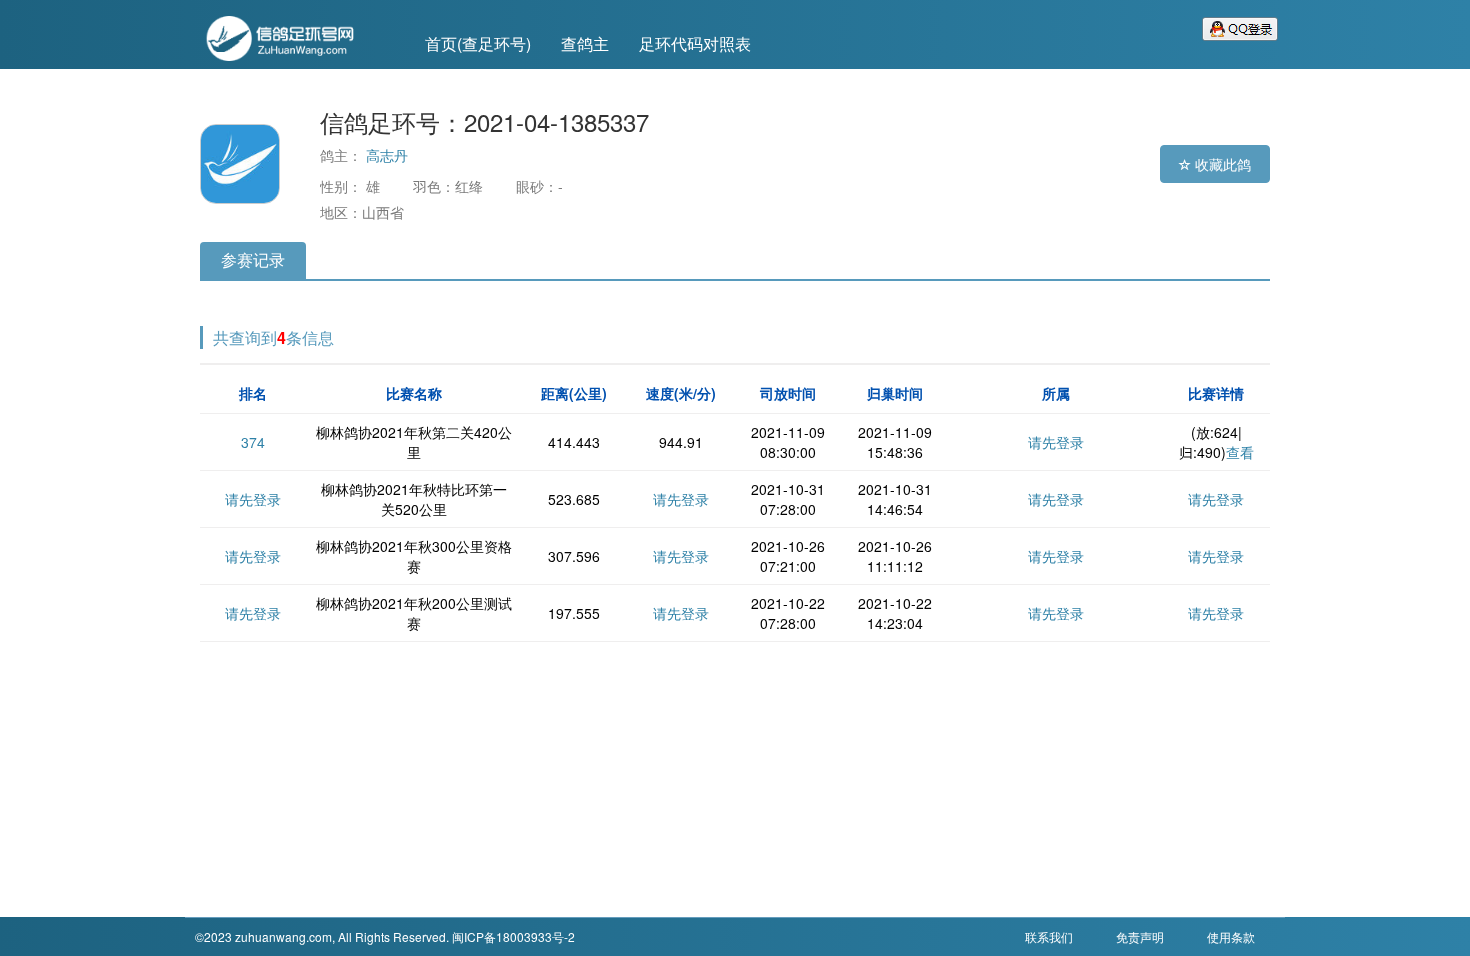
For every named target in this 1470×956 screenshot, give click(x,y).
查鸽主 (585, 43)
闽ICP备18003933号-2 (513, 936)
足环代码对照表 (695, 43)
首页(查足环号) (478, 43)
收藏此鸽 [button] (1221, 164)
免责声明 (1140, 936)
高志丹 (387, 155)
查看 (1240, 452)
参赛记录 (253, 259)
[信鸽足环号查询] (295, 36)
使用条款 (1231, 936)
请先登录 (1056, 442)
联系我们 (1049, 936)
